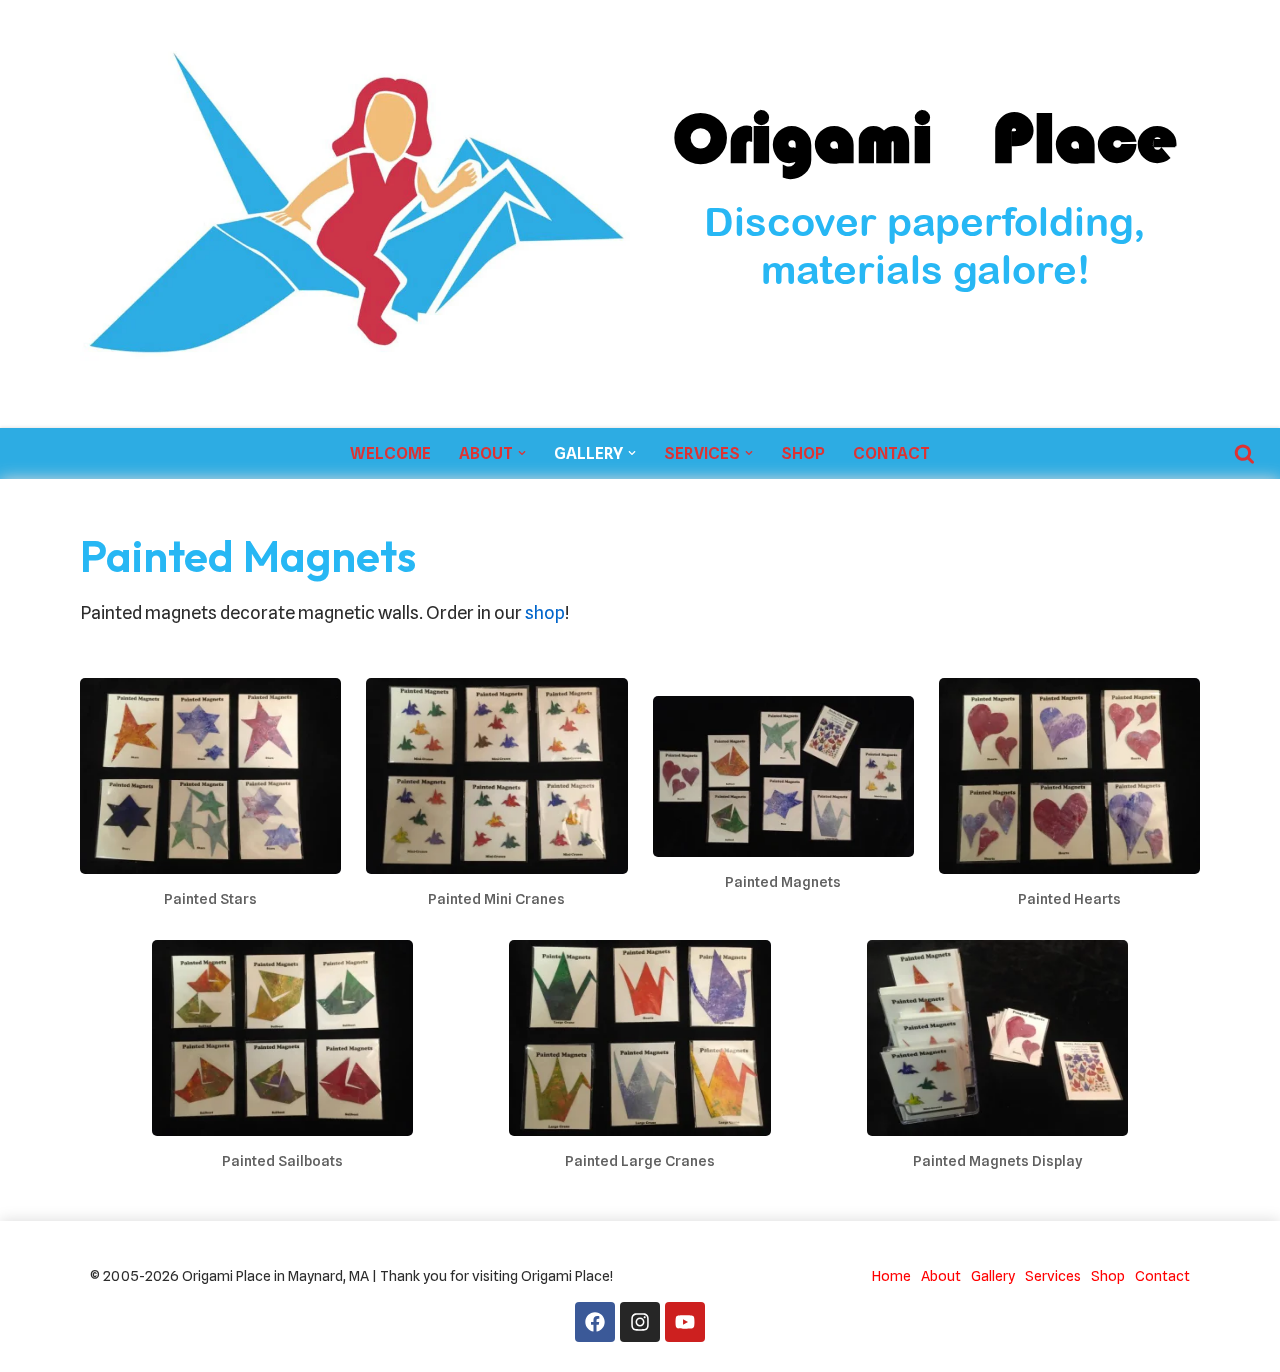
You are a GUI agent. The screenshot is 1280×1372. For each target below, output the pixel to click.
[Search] (1244, 453)
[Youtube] (685, 1322)
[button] (522, 453)
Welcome (390, 453)
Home (891, 1275)
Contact (891, 453)
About (941, 1275)
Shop (803, 453)
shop (545, 612)
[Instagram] (640, 1322)
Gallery (993, 1275)
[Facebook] (595, 1322)
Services (1053, 1275)
